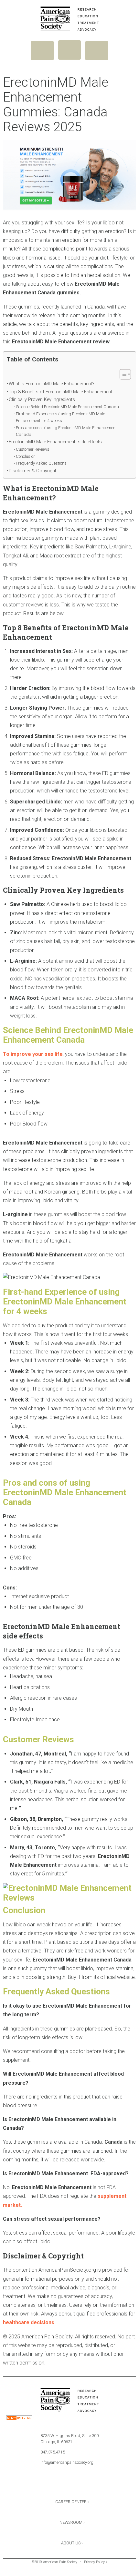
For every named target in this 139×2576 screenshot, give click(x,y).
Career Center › (72, 2502)
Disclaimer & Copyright (32, 471)
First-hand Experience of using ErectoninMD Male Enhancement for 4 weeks (60, 417)
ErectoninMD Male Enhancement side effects (55, 442)
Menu (42, 51)
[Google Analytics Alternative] (19, 2419)
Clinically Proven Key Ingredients (42, 400)
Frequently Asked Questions (41, 463)
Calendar (87, 2485)
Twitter (69, 2485)
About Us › (72, 2543)
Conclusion (26, 456)
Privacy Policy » (96, 2562)
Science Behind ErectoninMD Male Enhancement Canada (67, 407)
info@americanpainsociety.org (67, 2462)
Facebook (52, 2485)
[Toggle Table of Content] (122, 374)
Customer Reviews (33, 449)
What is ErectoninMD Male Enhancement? (52, 384)
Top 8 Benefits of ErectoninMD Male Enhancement (61, 392)
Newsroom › (72, 2522)
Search (97, 51)
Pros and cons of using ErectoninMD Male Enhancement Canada (66, 431)
